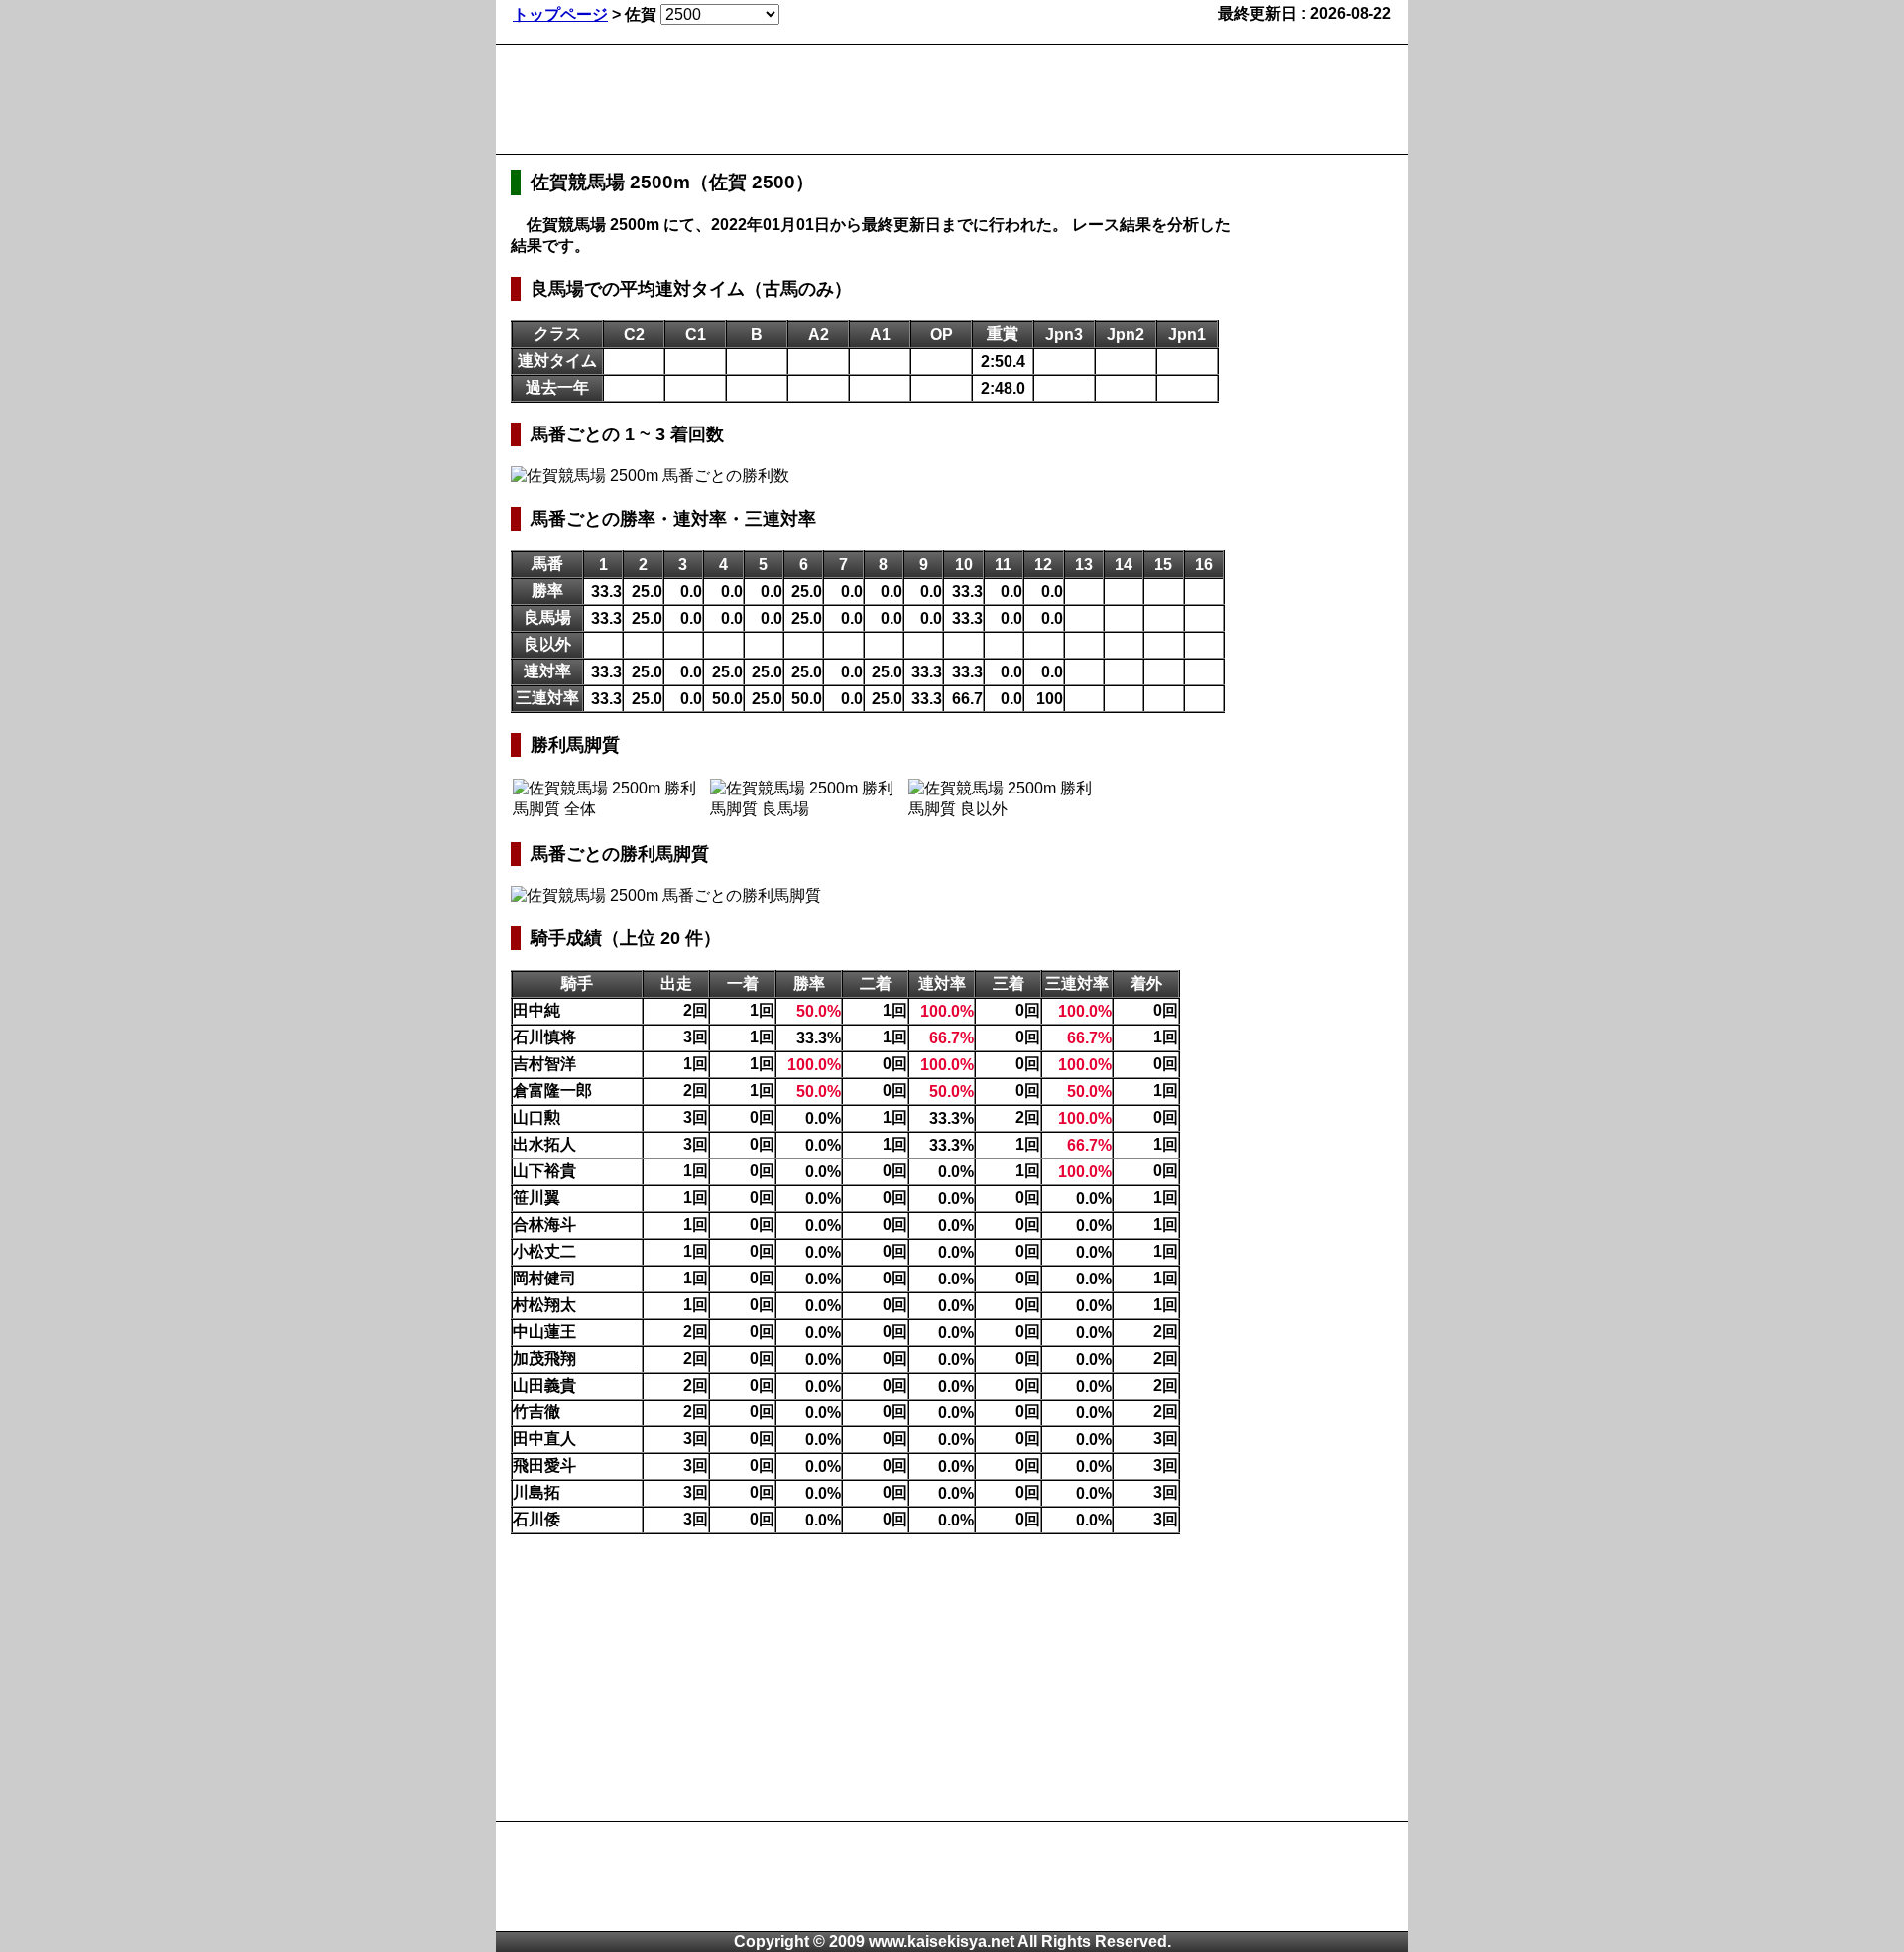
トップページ (560, 14)
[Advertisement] (872, 99)
